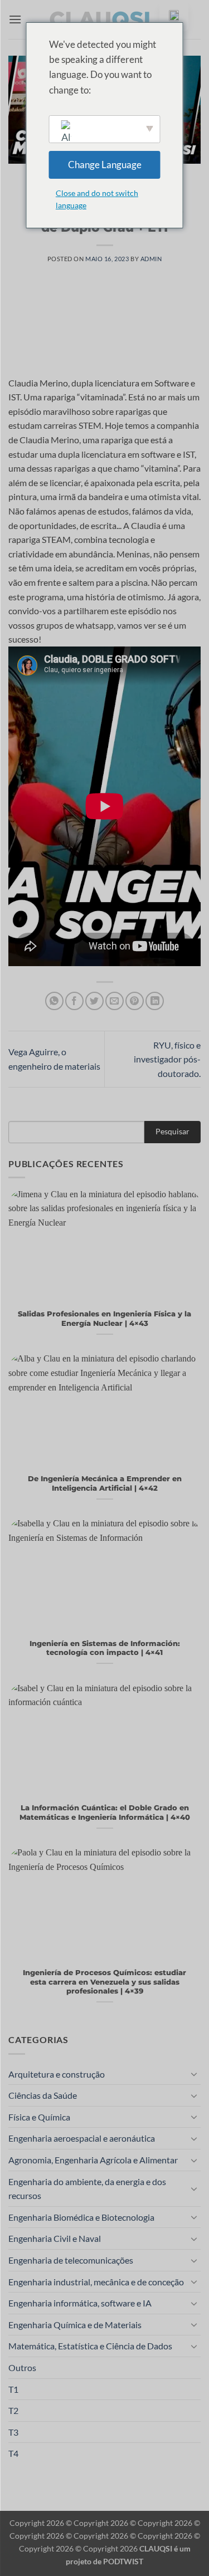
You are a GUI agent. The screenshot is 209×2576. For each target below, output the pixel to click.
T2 (13, 2410)
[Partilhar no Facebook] (74, 1001)
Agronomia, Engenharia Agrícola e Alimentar (93, 2160)
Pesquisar (172, 1131)
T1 (13, 2389)
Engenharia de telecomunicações (71, 2260)
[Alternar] (194, 2074)
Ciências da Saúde (43, 2095)
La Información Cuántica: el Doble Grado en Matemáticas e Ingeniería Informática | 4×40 (105, 1813)
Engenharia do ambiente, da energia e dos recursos (87, 2189)
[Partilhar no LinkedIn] (155, 1001)
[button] (15, 19)
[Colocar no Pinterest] (135, 1001)
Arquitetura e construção (57, 2074)
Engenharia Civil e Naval (55, 2238)
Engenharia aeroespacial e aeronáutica (82, 2138)
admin (151, 259)
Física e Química (39, 2117)
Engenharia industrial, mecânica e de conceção (96, 2282)
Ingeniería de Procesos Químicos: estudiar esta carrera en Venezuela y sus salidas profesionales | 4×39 (104, 1982)
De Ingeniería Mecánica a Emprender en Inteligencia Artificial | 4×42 (105, 1483)
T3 (13, 2432)
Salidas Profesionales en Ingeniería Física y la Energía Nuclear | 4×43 (104, 1319)
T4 (13, 2453)
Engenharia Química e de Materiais (75, 2325)
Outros (22, 2367)
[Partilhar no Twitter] (94, 1001)
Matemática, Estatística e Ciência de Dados (90, 2346)
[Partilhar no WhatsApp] (54, 1001)
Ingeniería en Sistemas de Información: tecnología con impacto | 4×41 (105, 1648)
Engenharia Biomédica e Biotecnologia (81, 2217)
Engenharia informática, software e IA (80, 2303)
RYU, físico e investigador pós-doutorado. (167, 1059)
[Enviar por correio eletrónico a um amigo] (115, 1001)
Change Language (105, 165)
